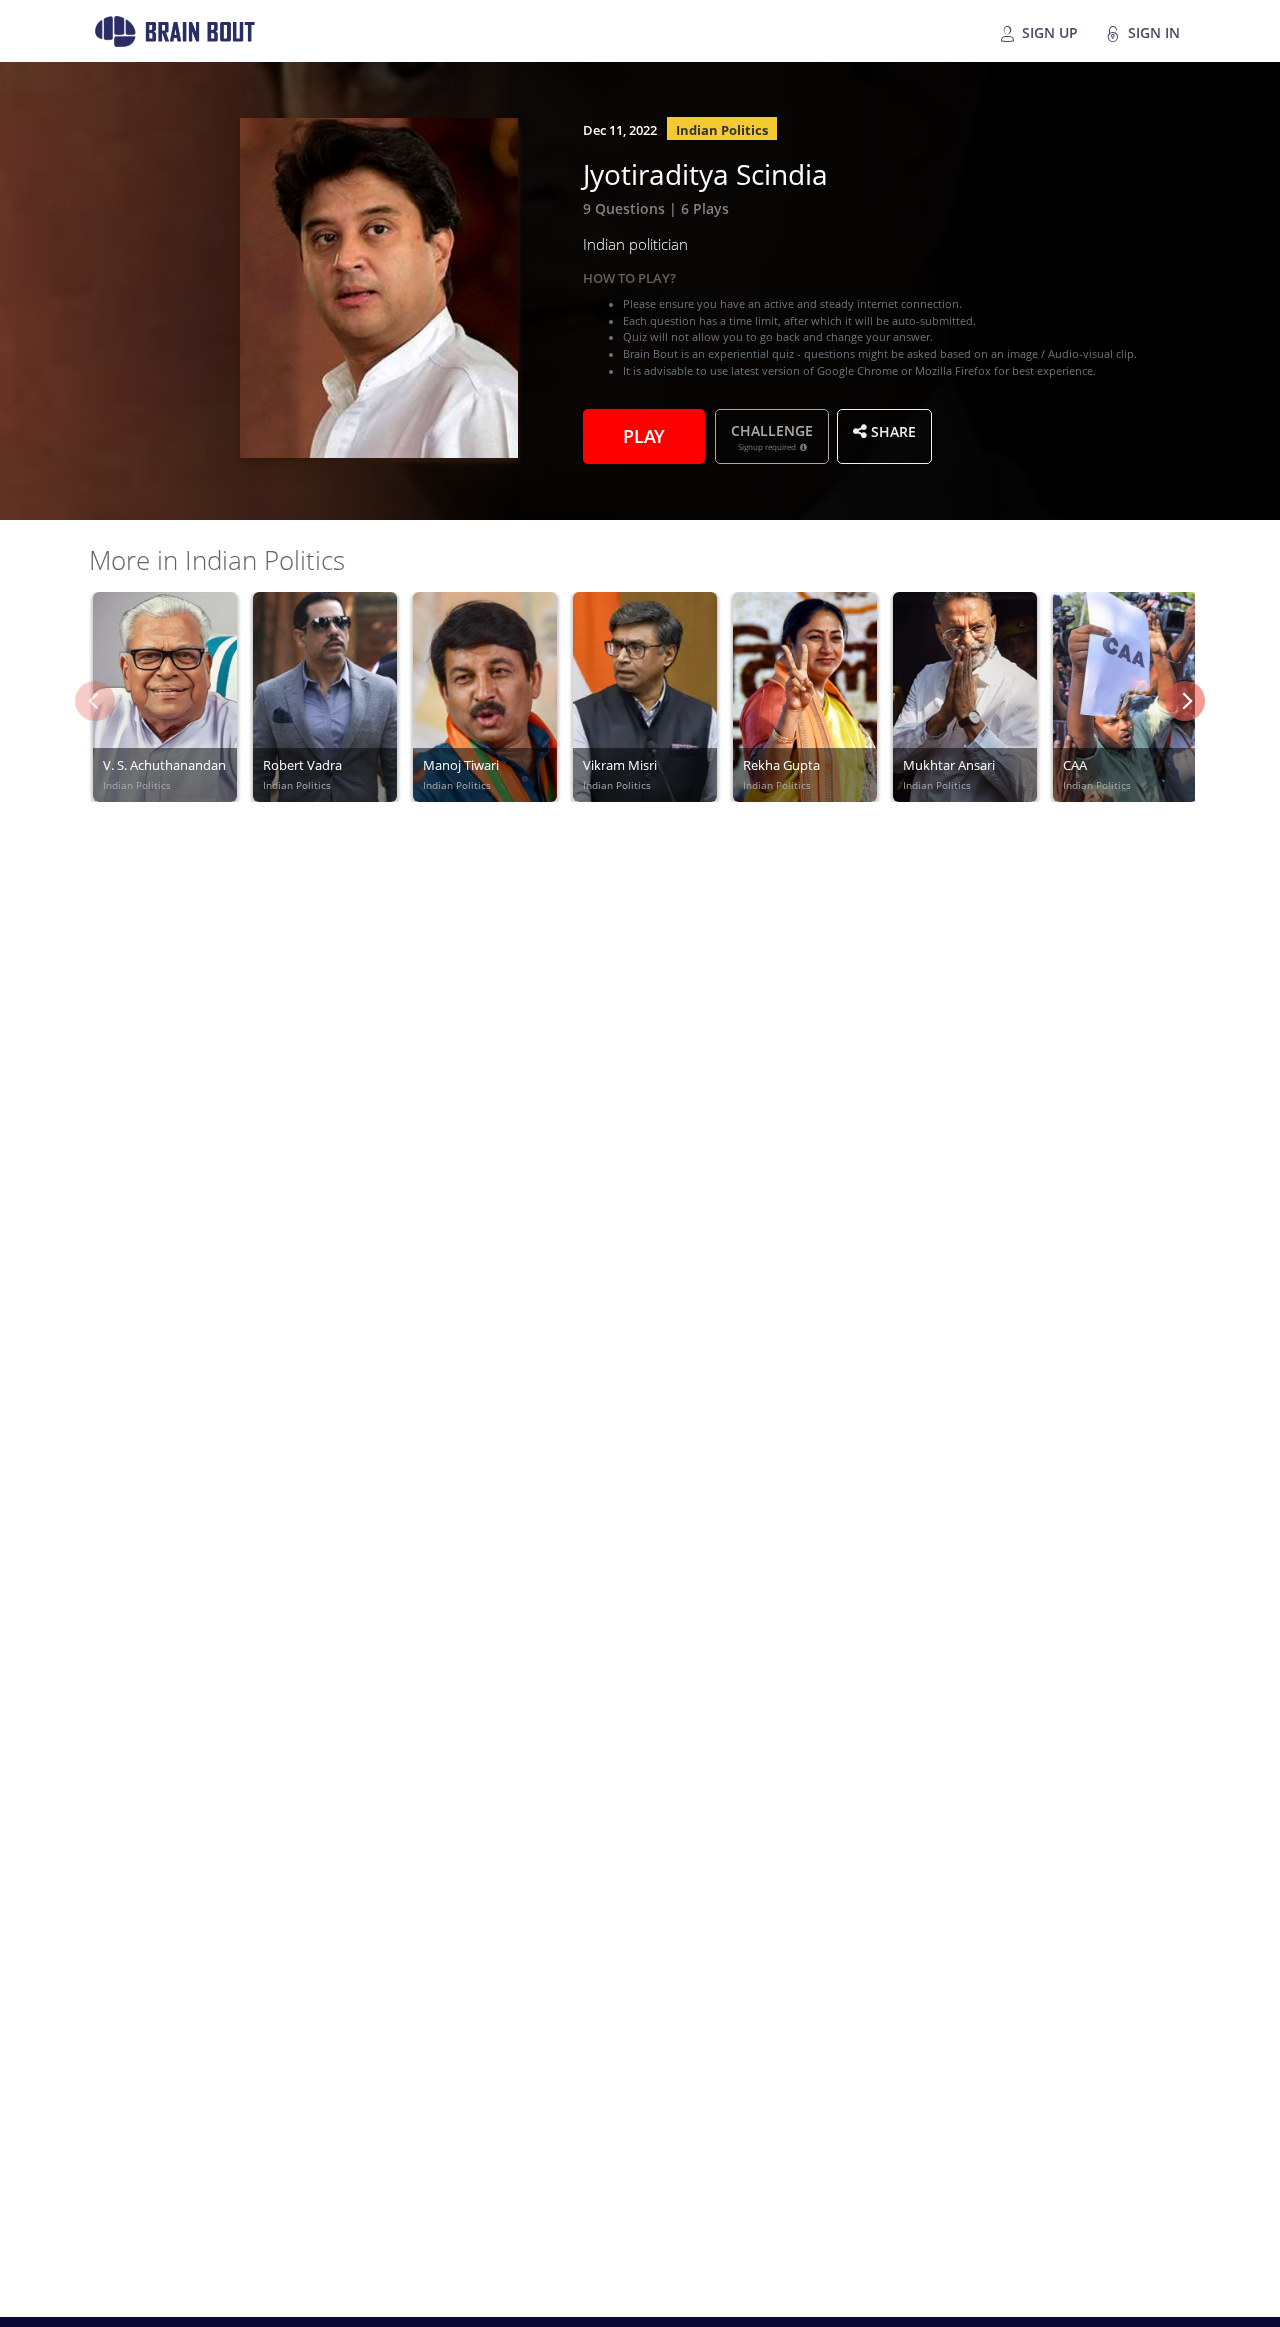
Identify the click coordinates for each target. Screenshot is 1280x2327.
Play (644, 434)
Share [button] (891, 430)
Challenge (772, 436)
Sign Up (1048, 31)
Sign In (1152, 31)
